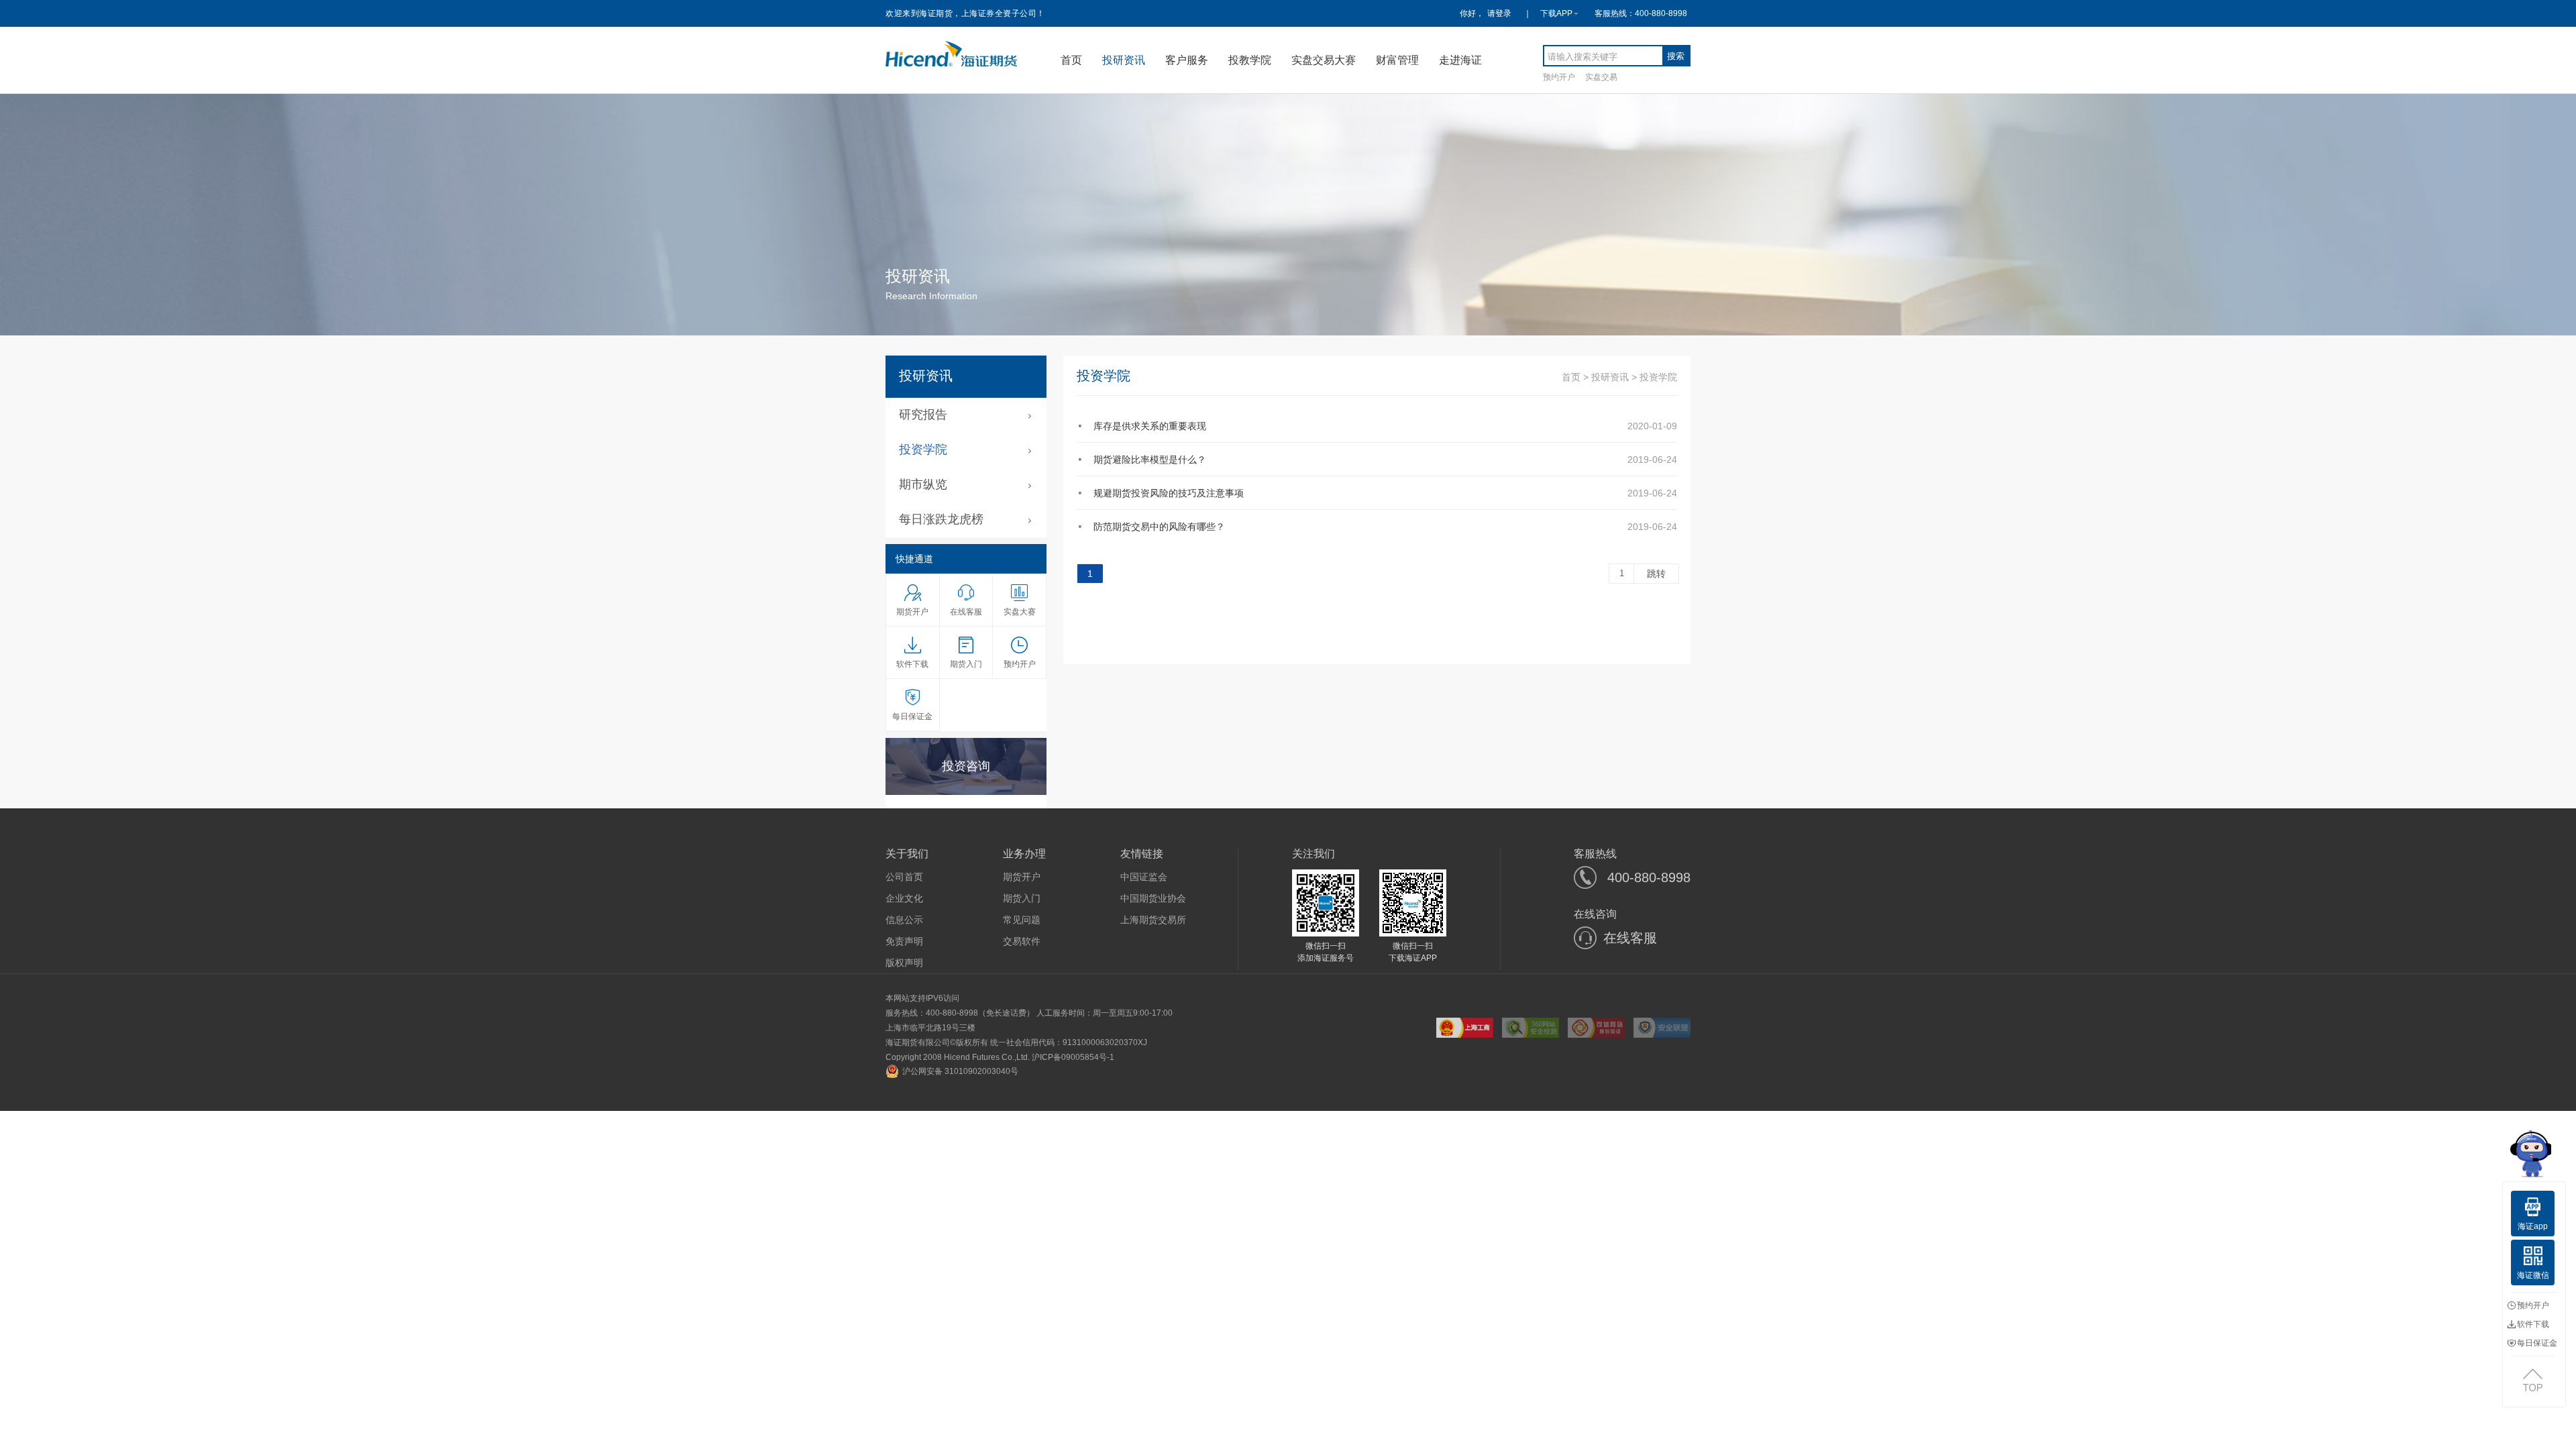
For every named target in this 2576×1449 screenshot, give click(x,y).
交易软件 (1022, 941)
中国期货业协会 (1153, 898)
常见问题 (1022, 920)
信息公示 (904, 920)
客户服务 (1187, 60)
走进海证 (1460, 60)
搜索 (1676, 56)
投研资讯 (1124, 60)
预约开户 (1559, 77)
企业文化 (904, 898)
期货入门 (1022, 898)
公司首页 (904, 877)
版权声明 (904, 963)
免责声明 (904, 941)
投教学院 (1250, 60)
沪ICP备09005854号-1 (1073, 1057)
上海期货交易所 (1153, 920)
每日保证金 (2537, 1343)
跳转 (1656, 574)
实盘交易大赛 (1324, 60)
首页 (1071, 60)
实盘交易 (1601, 77)
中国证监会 (1144, 877)
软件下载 (2533, 1324)
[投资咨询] (966, 790)
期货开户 (1022, 877)
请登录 (1499, 13)
